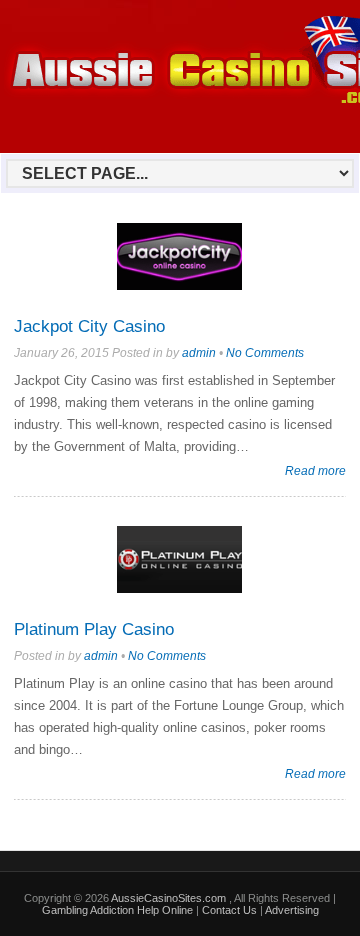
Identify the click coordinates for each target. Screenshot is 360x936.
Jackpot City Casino (89, 326)
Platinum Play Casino (94, 629)
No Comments (265, 353)
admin (199, 353)
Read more (315, 470)
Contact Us (229, 910)
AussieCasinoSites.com (170, 898)
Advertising (292, 910)
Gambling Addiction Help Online (117, 910)
